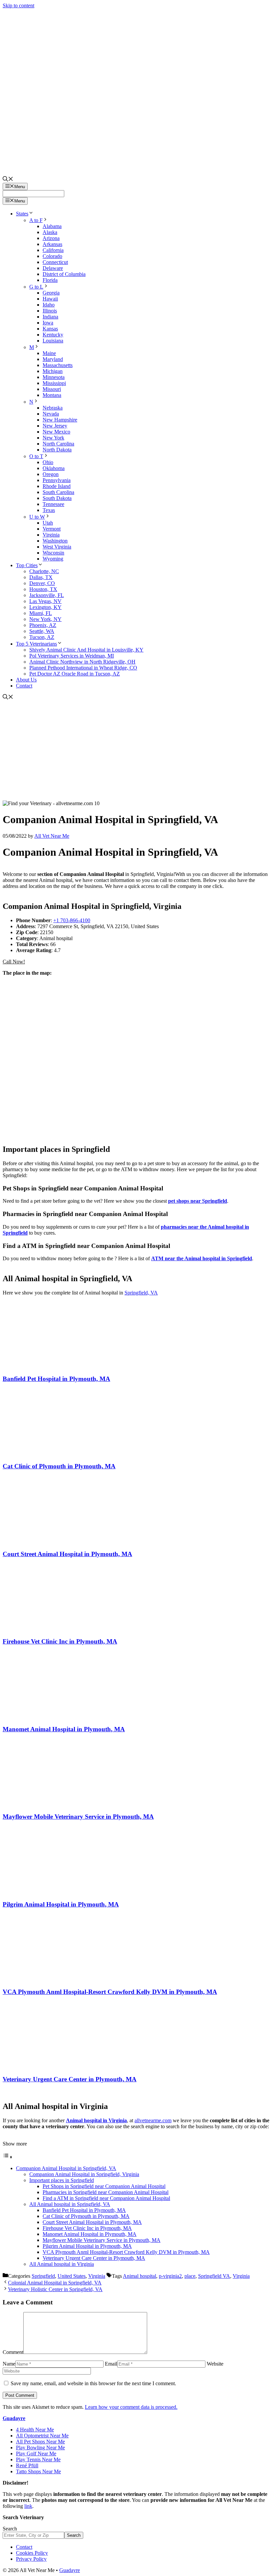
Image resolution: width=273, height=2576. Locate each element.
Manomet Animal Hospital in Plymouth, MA (64, 1729)
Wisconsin (53, 553)
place (190, 2276)
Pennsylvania (57, 480)
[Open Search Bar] (8, 180)
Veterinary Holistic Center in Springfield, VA (55, 2289)
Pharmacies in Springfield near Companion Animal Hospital (106, 2192)
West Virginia (57, 547)
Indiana (50, 317)
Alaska (50, 232)
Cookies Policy (32, 2553)
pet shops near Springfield (198, 1201)
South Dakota (57, 498)
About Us (26, 680)
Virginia (51, 535)
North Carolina (58, 444)
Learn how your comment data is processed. (131, 2407)
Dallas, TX (41, 577)
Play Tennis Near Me (38, 2459)
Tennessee (53, 504)
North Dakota (57, 450)
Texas (49, 510)
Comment (13, 2352)
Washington (55, 541)
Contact (24, 686)
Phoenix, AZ (43, 625)
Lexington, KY (45, 607)
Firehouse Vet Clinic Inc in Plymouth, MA (60, 1641)
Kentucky (53, 335)
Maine (49, 353)
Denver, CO (42, 583)
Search (10, 2529)
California (53, 250)
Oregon (51, 474)
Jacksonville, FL (47, 595)
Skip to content (18, 5)
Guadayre (14, 2418)
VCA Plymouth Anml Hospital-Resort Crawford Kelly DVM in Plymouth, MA (110, 1992)
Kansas (50, 329)
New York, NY (45, 619)
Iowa (48, 323)
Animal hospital (139, 2276)
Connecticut (55, 262)
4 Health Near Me (35, 2430)
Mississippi (54, 383)
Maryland (53, 359)
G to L (36, 287)
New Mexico (56, 432)
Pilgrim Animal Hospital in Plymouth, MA (61, 1904)
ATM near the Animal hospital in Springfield (202, 1258)
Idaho (49, 305)
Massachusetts (58, 365)
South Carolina (58, 492)
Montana (52, 395)
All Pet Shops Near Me (40, 2442)
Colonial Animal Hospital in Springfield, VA (55, 2283)
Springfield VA (214, 2276)
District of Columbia (64, 274)
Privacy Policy (31, 2559)
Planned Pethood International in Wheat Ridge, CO (83, 668)
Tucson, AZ (42, 637)
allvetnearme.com (153, 2120)
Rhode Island (57, 486)
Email (111, 2364)
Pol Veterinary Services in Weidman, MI (72, 656)
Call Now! (14, 962)
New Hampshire (60, 420)
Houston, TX (43, 589)
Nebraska (53, 408)
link (28, 2506)
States (22, 214)
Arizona (51, 238)
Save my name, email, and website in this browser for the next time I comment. (93, 2383)
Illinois (50, 311)
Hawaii (50, 299)
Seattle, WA (42, 631)
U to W (37, 517)
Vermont (52, 529)
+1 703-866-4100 (72, 920)
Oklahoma (54, 468)
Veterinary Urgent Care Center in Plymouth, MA (70, 2079)
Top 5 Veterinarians (36, 644)
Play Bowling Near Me (40, 2448)
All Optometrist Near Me (42, 2436)
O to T (36, 456)
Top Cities (27, 565)
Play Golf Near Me (36, 2453)
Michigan (53, 371)
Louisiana (53, 341)
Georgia (51, 293)
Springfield (43, 2276)
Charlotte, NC (44, 571)
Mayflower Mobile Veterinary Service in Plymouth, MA (78, 1817)
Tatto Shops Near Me (38, 2471)
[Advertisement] (136, 751)
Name (9, 2364)
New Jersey (55, 426)
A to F (36, 220)
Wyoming (53, 559)
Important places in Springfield (62, 2180)
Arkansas (52, 244)
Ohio (48, 462)
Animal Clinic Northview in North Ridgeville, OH (82, 662)
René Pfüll (27, 2465)
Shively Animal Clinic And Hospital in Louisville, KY (86, 650)
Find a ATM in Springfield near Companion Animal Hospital (106, 2198)
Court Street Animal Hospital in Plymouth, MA (67, 1554)
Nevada (51, 414)
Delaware (53, 268)
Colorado (52, 256)
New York (53, 438)
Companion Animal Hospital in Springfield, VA (66, 2168)
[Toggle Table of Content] (8, 2157)
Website (215, 2364)
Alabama (52, 226)
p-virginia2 (170, 2276)
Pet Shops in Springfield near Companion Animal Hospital (104, 2186)
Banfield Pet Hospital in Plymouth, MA (56, 1379)
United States (72, 2276)
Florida (50, 280)
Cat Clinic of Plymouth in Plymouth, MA (59, 1466)
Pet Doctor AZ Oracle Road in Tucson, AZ (75, 674)
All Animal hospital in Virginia (62, 2264)
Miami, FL (41, 613)
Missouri (52, 389)
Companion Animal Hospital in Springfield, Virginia (84, 2174)
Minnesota (54, 377)
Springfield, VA (141, 1293)
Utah (48, 523)
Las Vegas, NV (45, 601)
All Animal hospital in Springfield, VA (70, 2204)
